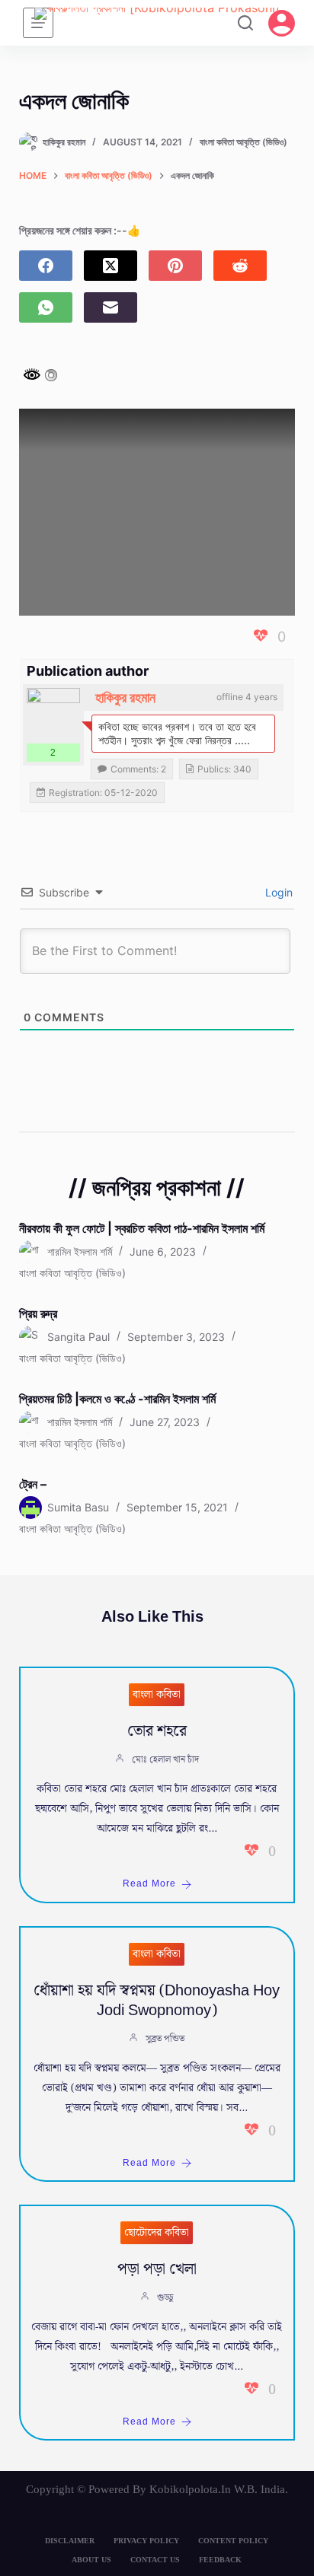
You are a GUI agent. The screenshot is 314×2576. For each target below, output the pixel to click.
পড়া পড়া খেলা (157, 2269)
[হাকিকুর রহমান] (53, 715)
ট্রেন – (33, 1484)
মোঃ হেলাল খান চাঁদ (165, 1760)
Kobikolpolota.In (190, 2489)
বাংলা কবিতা (157, 1695)
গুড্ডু (165, 2298)
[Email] (111, 307)
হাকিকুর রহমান (125, 697)
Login (277, 892)
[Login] (282, 23)
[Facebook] (46, 266)
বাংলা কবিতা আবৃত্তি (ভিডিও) (244, 142)
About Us (91, 2560)
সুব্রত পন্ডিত (165, 2039)
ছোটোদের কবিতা (157, 2233)
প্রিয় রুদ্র (38, 1313)
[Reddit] (240, 266)
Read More (149, 1884)
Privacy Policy (146, 2541)
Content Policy (233, 2541)
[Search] (245, 23)
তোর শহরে (157, 1731)
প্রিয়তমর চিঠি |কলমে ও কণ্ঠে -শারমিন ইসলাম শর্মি (117, 1399)
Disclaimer (70, 2541)
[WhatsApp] (46, 307)
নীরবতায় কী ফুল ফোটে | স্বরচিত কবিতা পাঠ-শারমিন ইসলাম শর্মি (142, 1228)
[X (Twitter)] (111, 266)
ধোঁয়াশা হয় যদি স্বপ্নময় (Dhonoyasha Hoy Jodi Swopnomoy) (157, 2001)
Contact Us (155, 2560)
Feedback (220, 2560)
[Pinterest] (175, 266)
